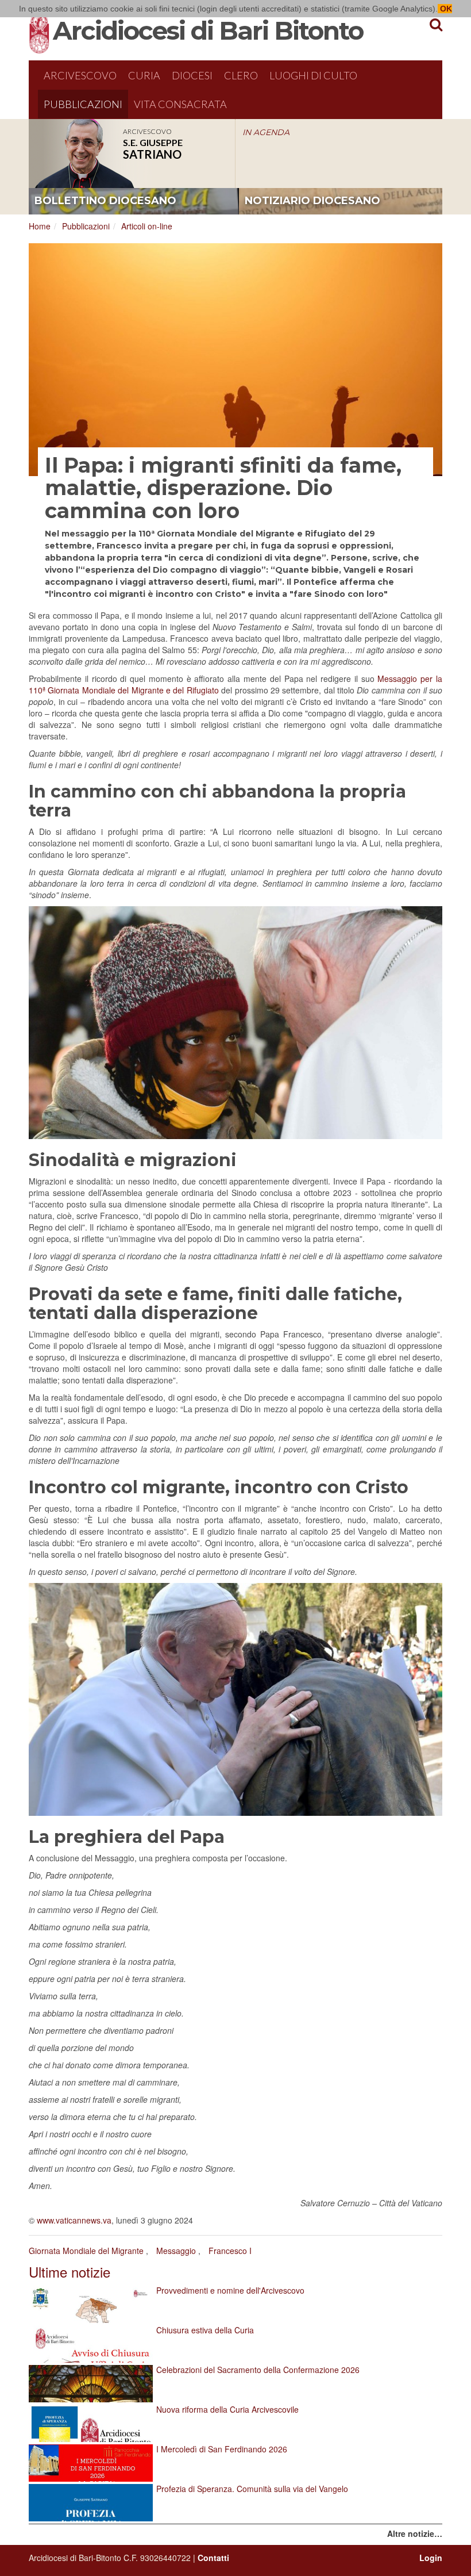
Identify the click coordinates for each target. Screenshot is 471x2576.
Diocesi (192, 75)
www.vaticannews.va (74, 2220)
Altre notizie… (415, 2533)
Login (431, 2558)
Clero (241, 75)
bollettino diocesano (105, 201)
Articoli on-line (147, 226)
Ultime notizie (70, 2272)
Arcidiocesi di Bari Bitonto (208, 30)
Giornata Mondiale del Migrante (86, 2251)
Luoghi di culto (313, 75)
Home (40, 226)
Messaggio (176, 2251)
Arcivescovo (80, 75)
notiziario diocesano (312, 201)
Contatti (213, 2558)
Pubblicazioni (83, 104)
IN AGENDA (266, 132)
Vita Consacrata (180, 104)
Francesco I (230, 2251)
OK (445, 9)
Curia (144, 75)
